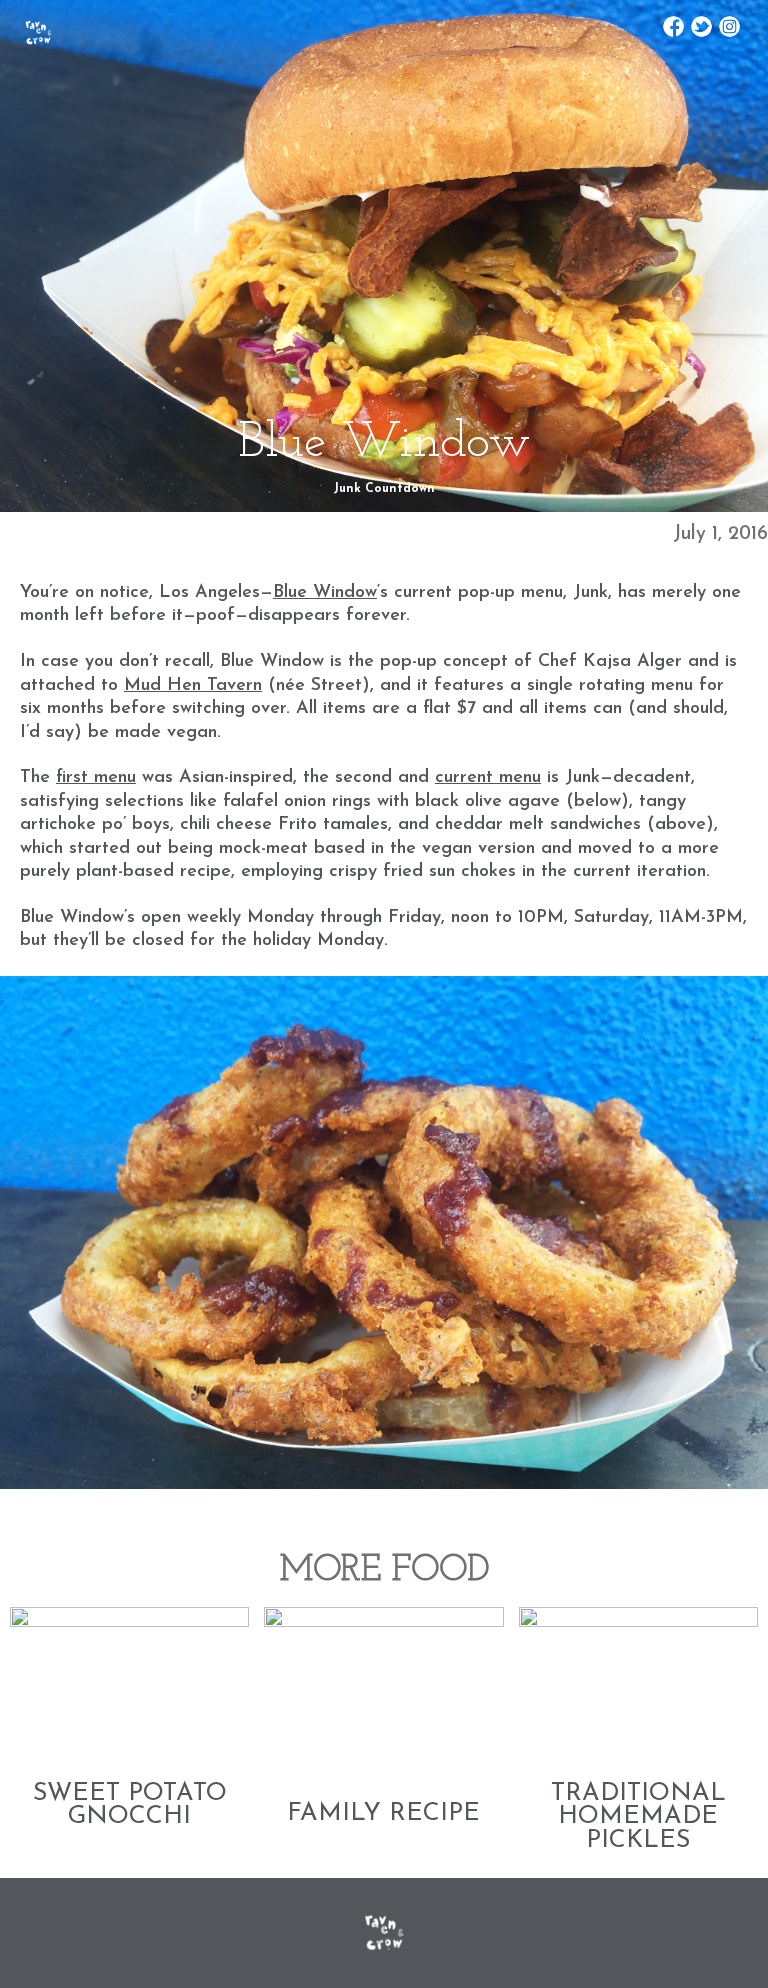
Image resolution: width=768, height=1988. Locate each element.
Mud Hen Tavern (193, 686)
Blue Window (325, 593)
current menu (488, 778)
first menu (96, 778)
